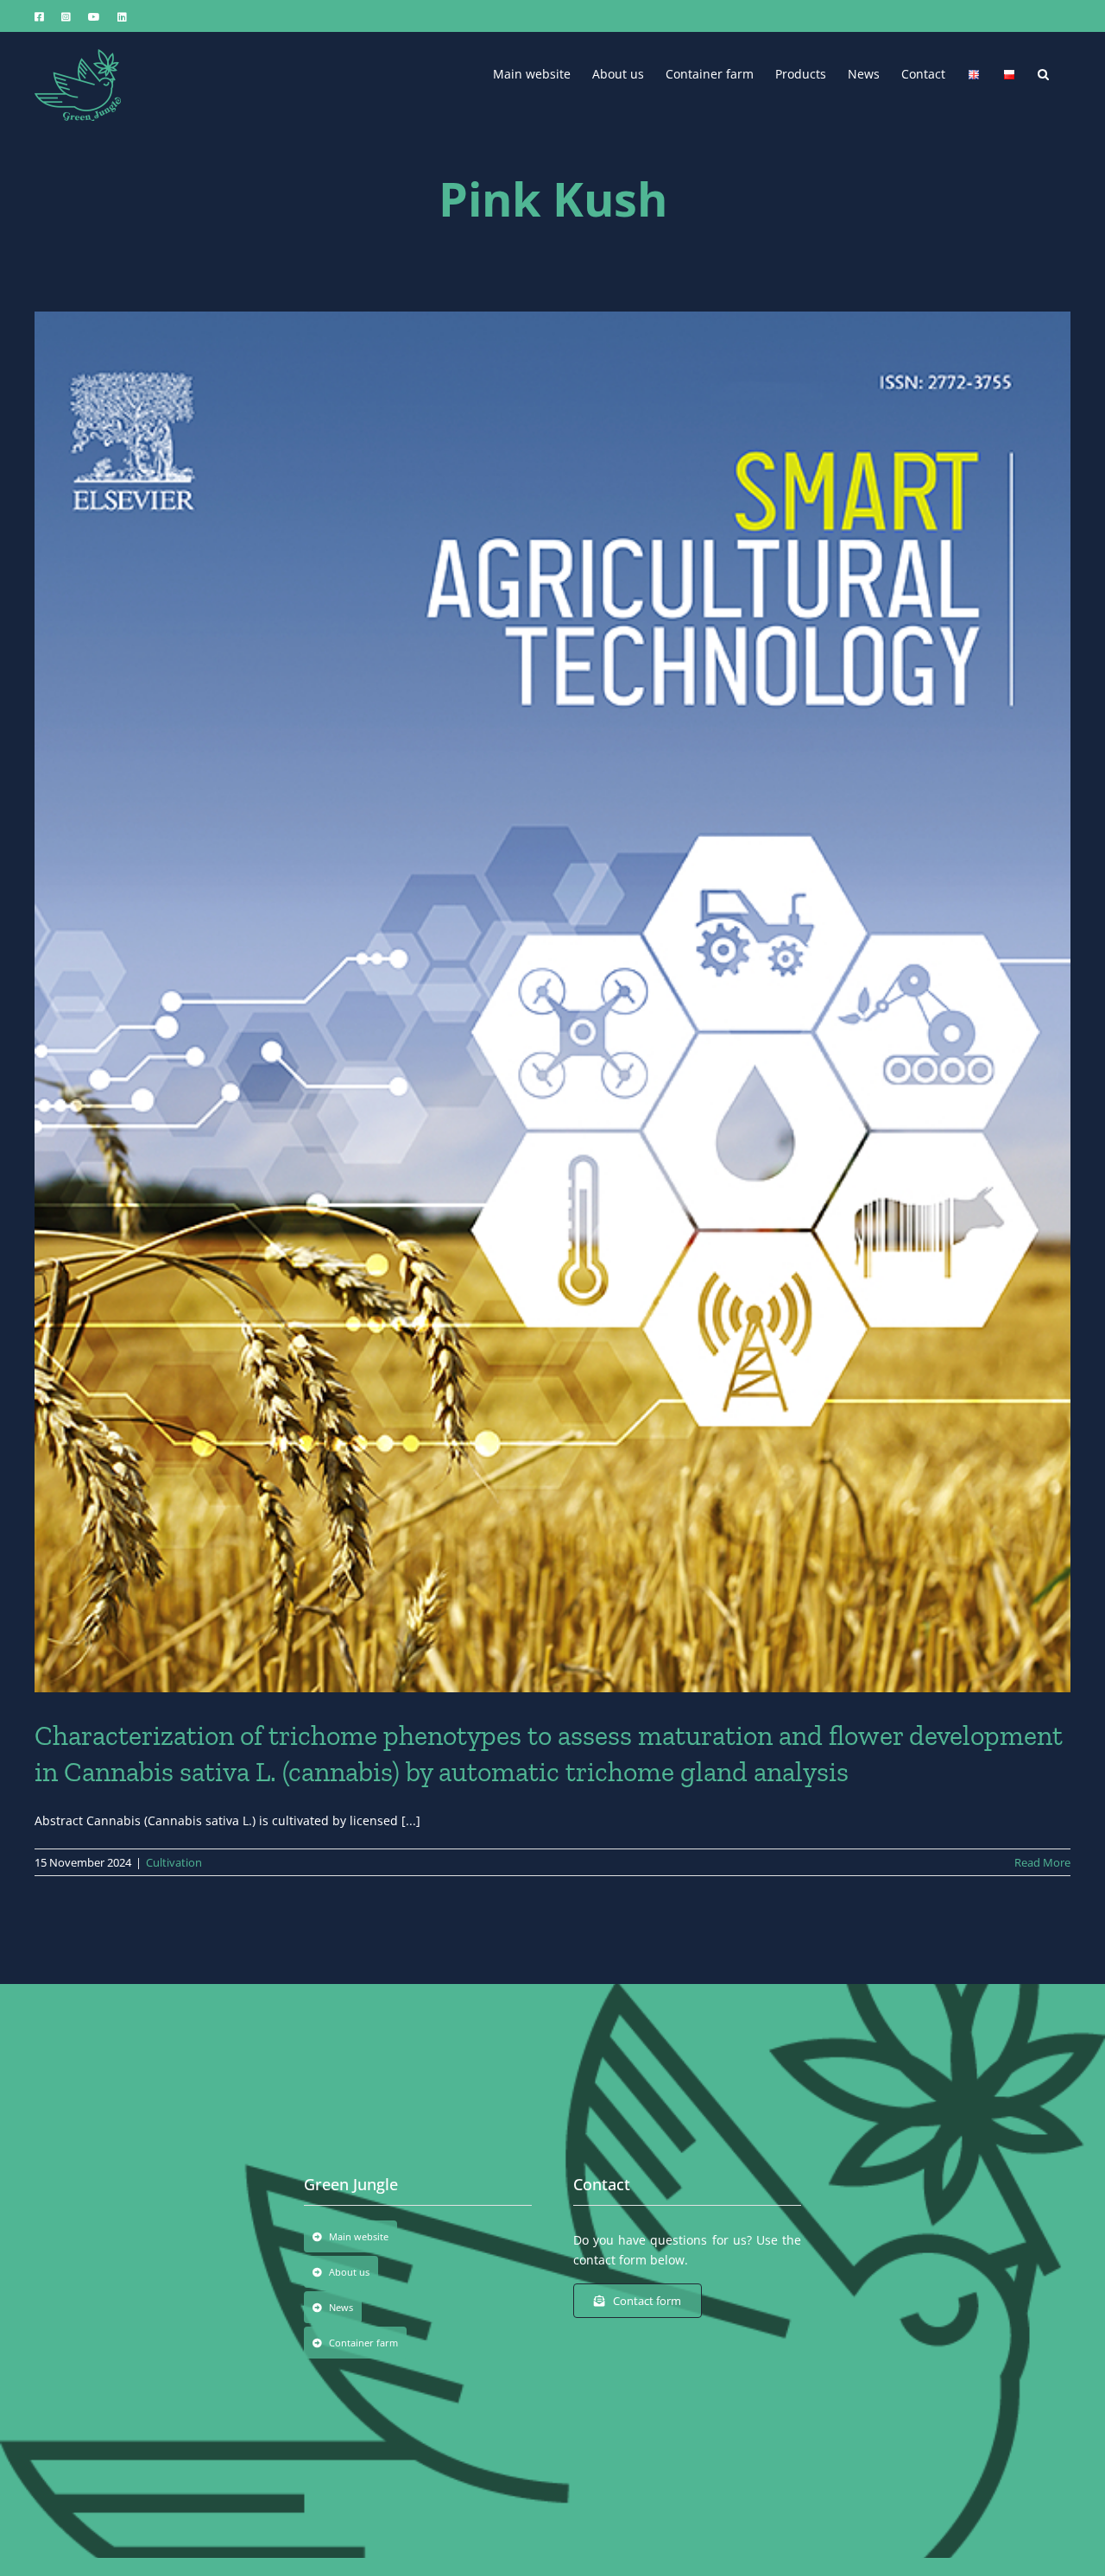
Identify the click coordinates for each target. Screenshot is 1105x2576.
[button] (1043, 72)
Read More (1042, 1862)
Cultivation (174, 1862)
